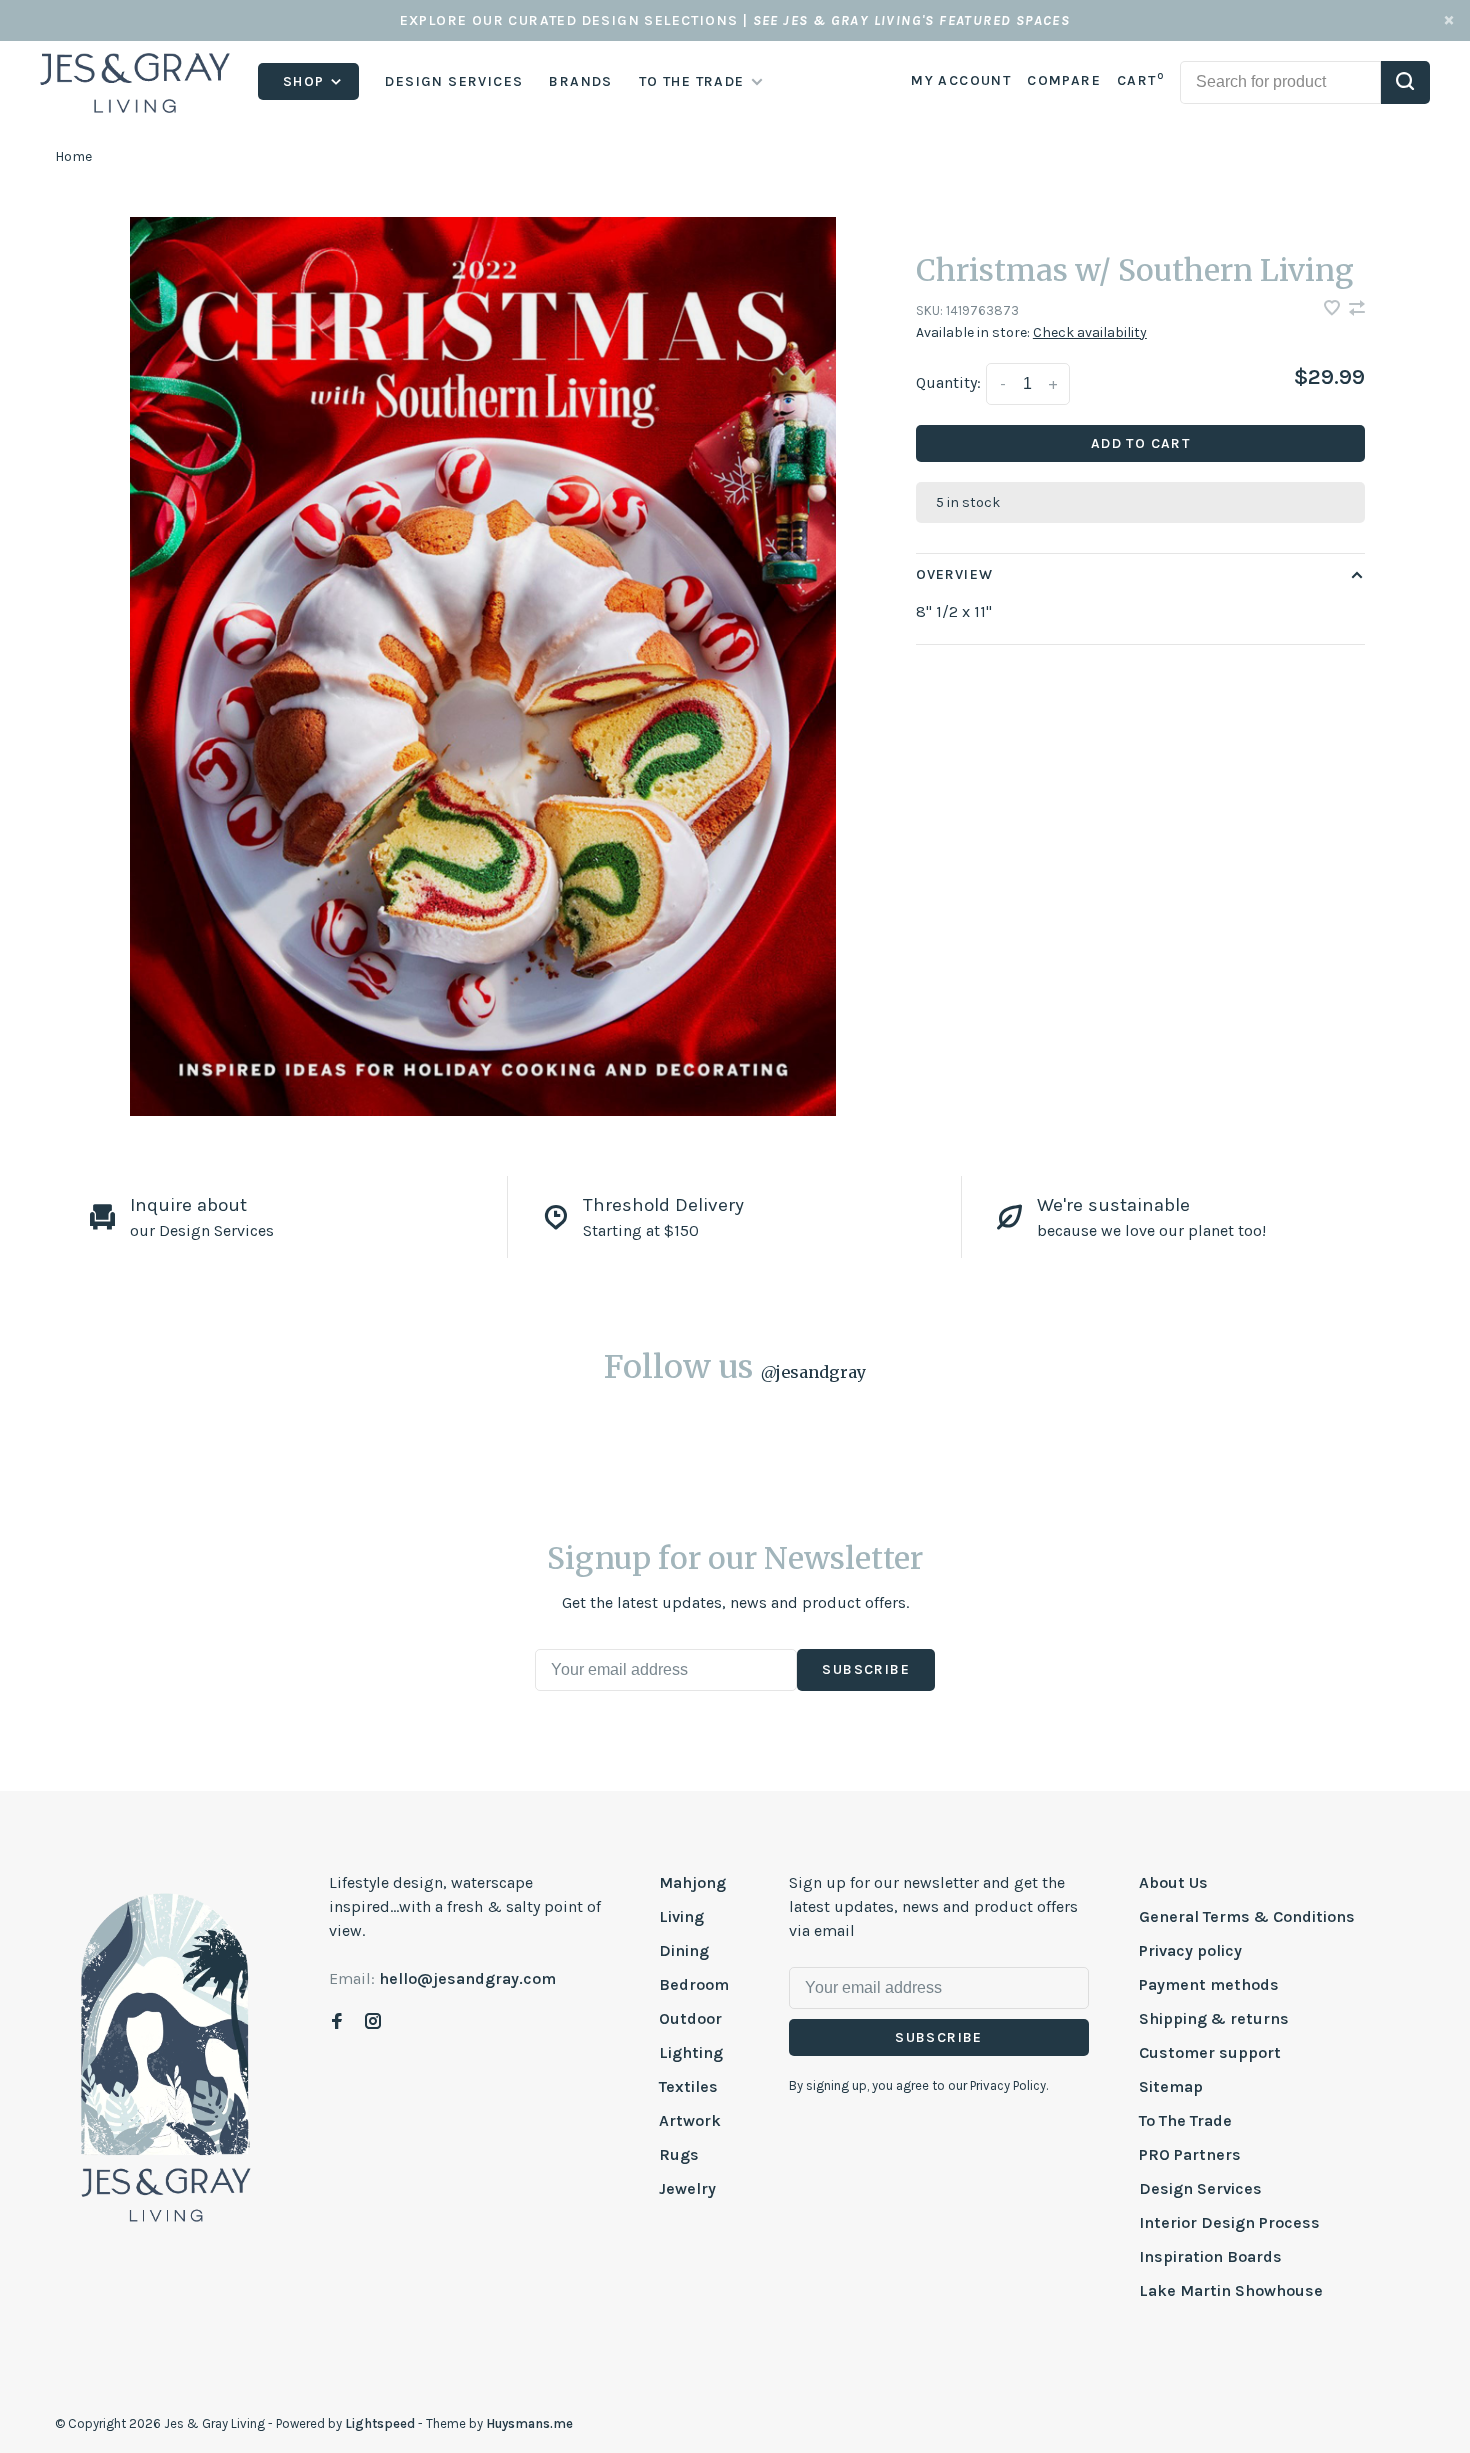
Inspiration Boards (1210, 2256)
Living (681, 1916)
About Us (1173, 1882)
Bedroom (694, 1984)
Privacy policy (1190, 1950)
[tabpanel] (483, 666)
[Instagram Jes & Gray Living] (373, 2022)
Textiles (688, 2086)
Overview (954, 574)
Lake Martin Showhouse (1231, 2290)
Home (73, 156)
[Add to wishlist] (1334, 309)
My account (961, 80)
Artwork (690, 2120)
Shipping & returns (1214, 2018)
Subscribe (866, 1669)
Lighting (691, 2052)
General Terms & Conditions (1247, 1916)
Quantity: (948, 382)
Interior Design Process (1229, 2222)
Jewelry (687, 2188)
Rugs (679, 2154)
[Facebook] (337, 2022)
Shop (306, 81)
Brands (580, 81)
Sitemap (1171, 2086)
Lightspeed (380, 2423)
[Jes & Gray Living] (166, 2056)
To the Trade (692, 81)
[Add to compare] (1357, 309)
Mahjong (692, 1882)
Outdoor (690, 2018)
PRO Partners (1190, 2154)
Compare (1064, 80)
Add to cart (1140, 443)
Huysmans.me (529, 2423)
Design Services (454, 81)
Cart (1140, 80)
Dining (684, 1950)
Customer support (1210, 2052)
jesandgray (813, 1372)
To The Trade (1185, 2120)
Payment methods (1209, 1984)
